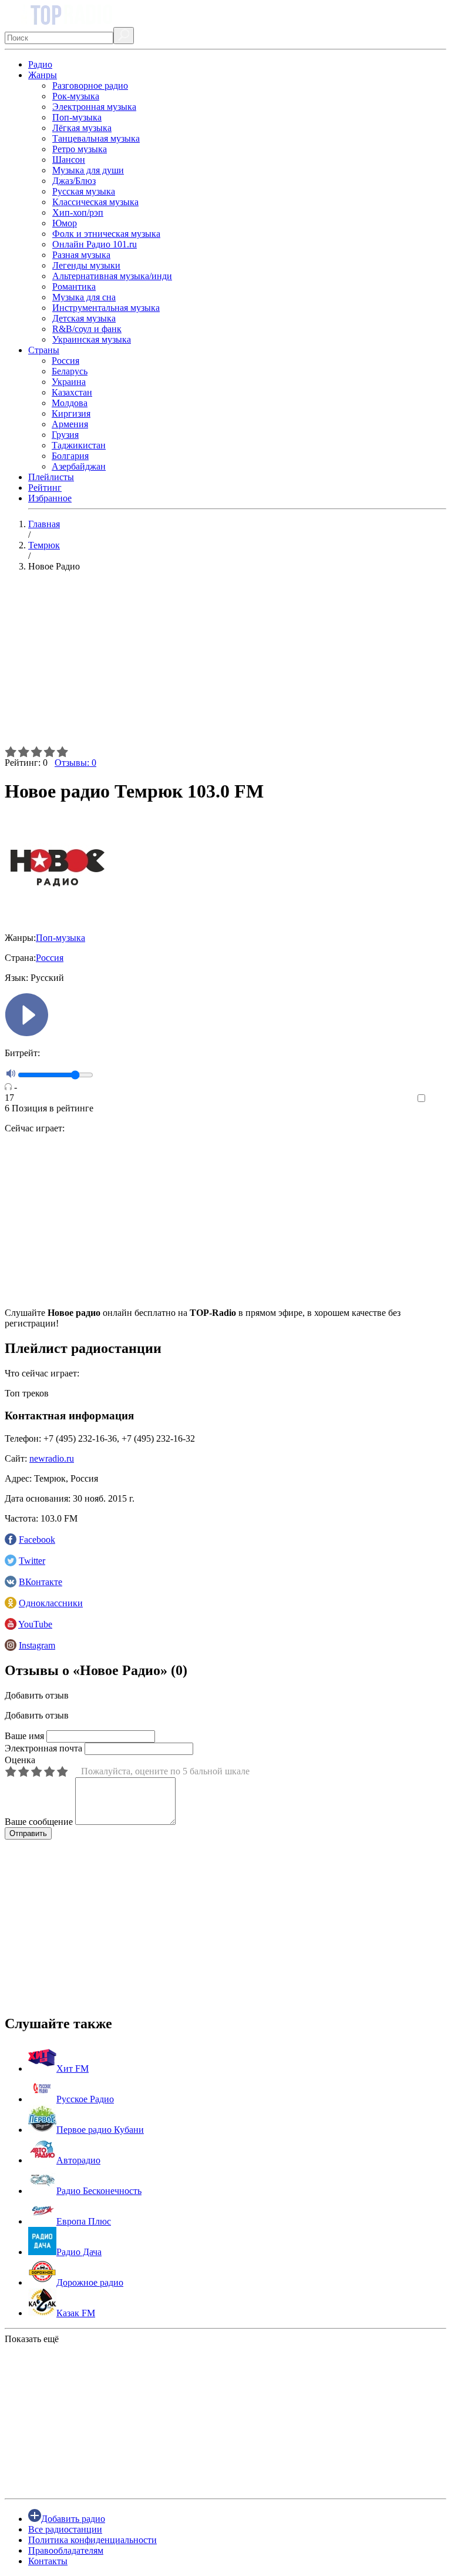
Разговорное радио (90, 86)
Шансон (69, 160)
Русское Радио (85, 2099)
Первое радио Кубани (100, 2130)
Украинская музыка (92, 339)
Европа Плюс (84, 2221)
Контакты (48, 2561)
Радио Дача (79, 2252)
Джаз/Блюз (74, 181)
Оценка (20, 1760)
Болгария (70, 456)
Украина (69, 382)
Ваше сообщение (39, 1822)
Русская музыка (84, 191)
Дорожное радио (90, 2282)
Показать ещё (32, 2339)
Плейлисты (51, 477)
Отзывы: (75, 763)
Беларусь (70, 371)
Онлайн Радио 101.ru (95, 244)
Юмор (65, 223)
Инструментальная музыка (106, 308)
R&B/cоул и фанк (87, 329)
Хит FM (73, 2068)
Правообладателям (66, 2550)
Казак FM (76, 2313)
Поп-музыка (77, 117)
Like (438, 1099)
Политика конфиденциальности (92, 2540)
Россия (65, 361)
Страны (44, 350)
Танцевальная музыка (96, 138)
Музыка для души (88, 170)
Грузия (65, 435)
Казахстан (72, 392)
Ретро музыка (80, 149)
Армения (70, 424)
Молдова (70, 403)
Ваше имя (24, 1736)
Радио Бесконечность (99, 2191)
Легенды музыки (86, 265)
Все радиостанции (65, 2529)
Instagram (37, 1645)
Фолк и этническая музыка (106, 234)
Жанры (43, 75)
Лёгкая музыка (82, 128)
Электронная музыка (94, 107)
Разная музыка (81, 255)
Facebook (37, 1540)
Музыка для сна (84, 297)
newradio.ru (52, 1458)
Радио (40, 64)
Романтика (74, 287)
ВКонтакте (41, 1582)
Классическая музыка (95, 202)
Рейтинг (45, 488)
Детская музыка (84, 318)
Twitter (32, 1561)
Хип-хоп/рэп (78, 212)
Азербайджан (79, 466)
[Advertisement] (225, 664)
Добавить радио (73, 2519)
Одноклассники (51, 1603)
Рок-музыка (76, 96)
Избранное (50, 498)
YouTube (35, 1624)
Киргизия (71, 413)
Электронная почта (43, 1748)
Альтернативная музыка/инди (112, 276)
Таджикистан (79, 445)
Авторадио (78, 2160)
